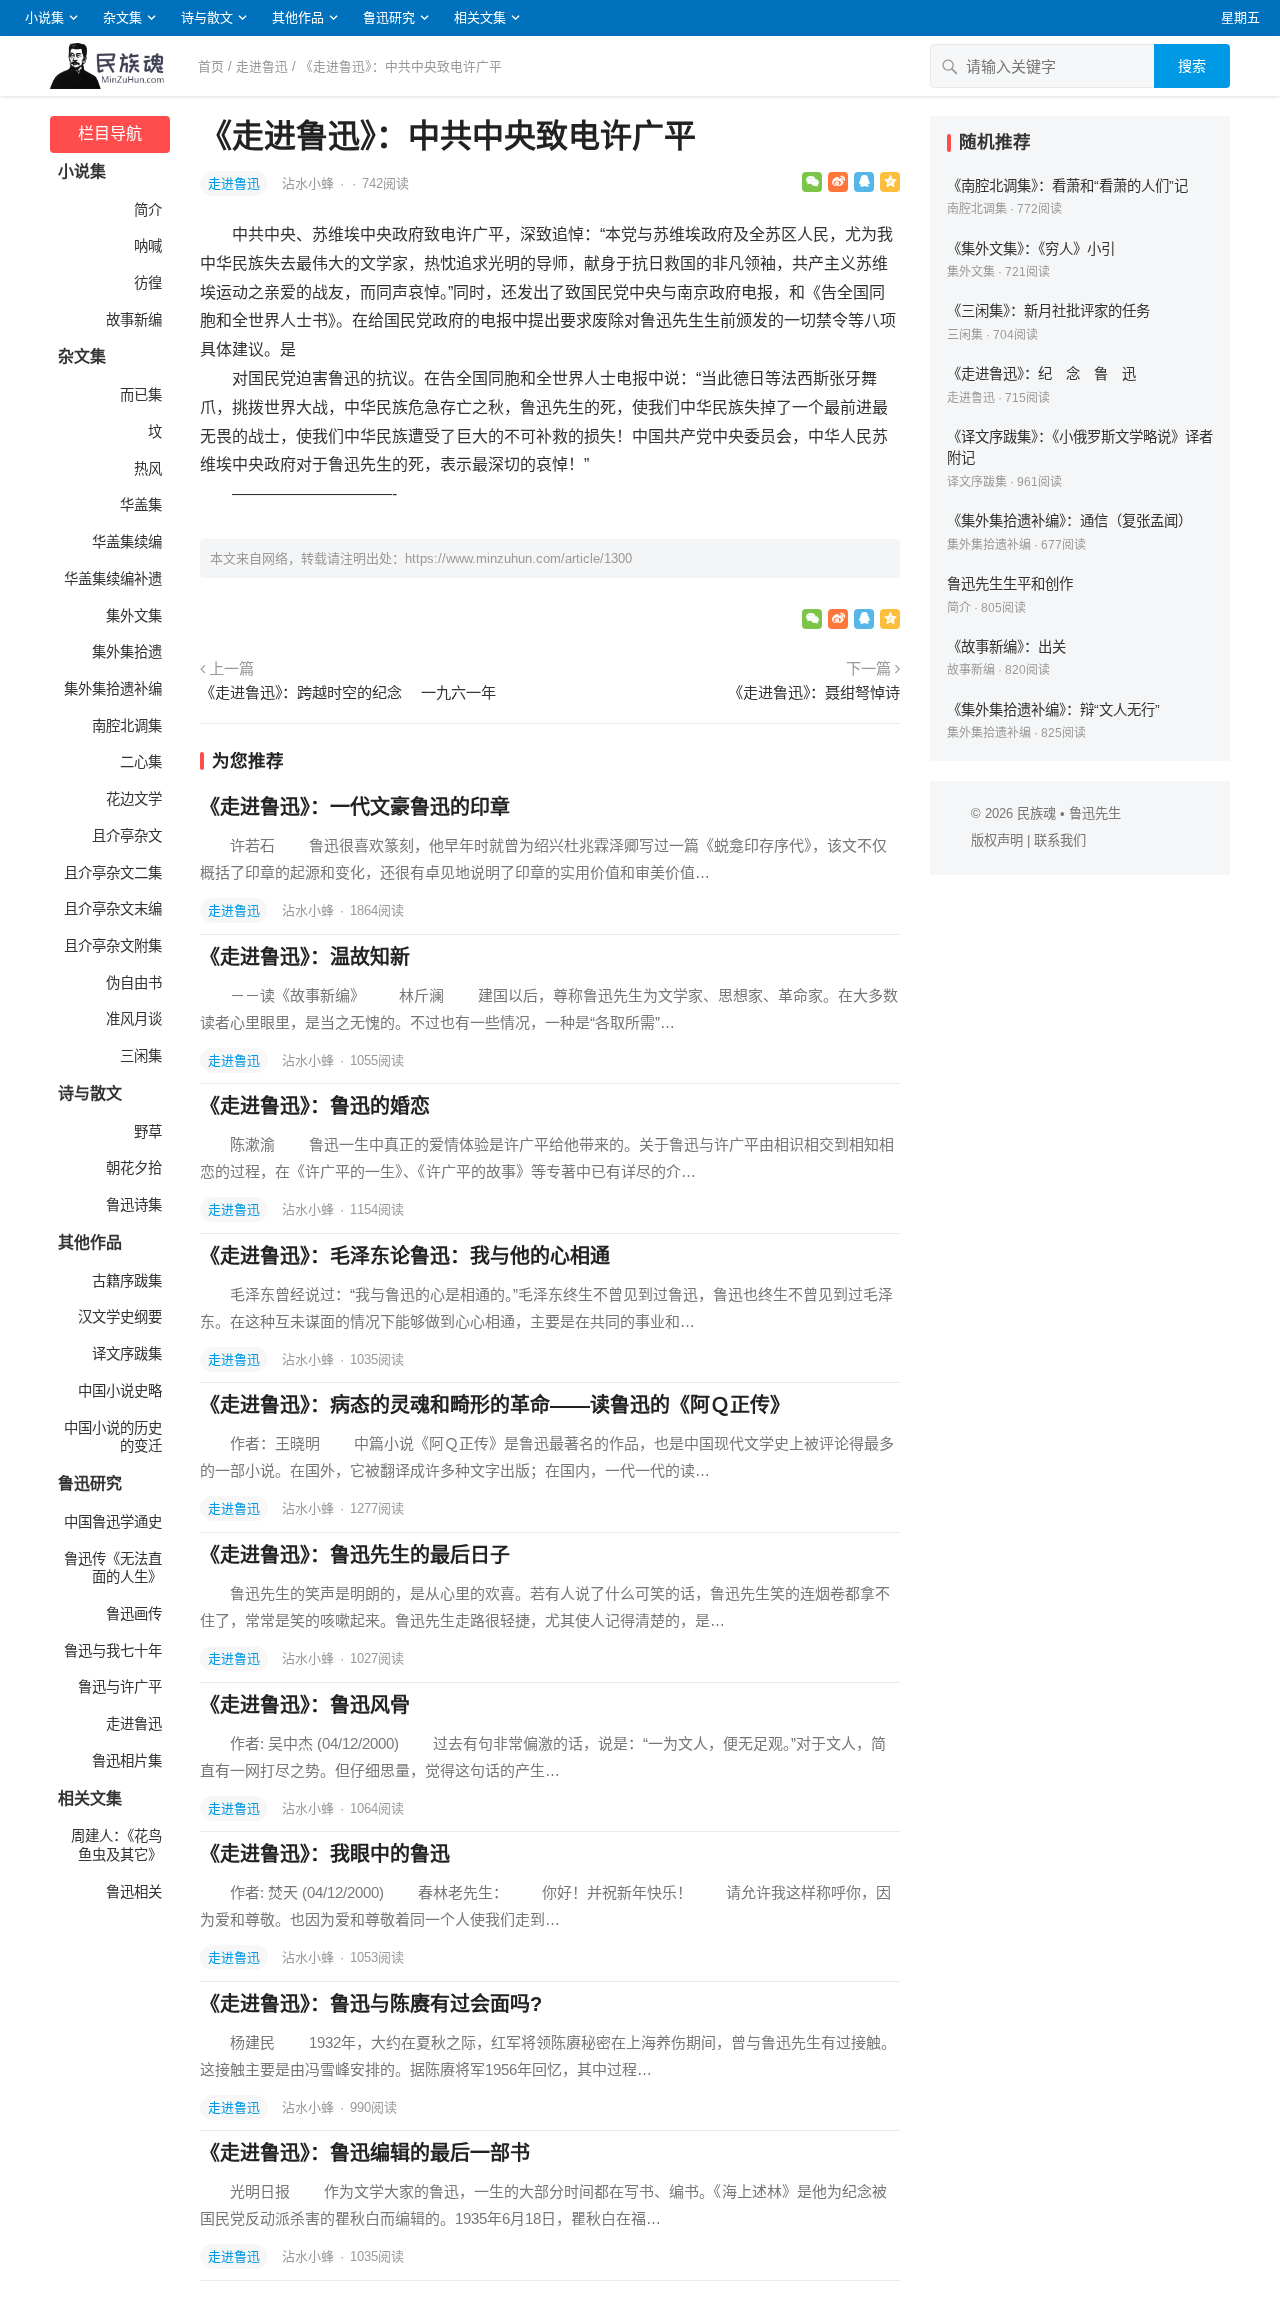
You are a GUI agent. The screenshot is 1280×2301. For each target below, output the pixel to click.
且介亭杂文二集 (113, 873)
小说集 (44, 17)
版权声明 (997, 840)
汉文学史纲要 (120, 1317)
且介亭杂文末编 (113, 909)
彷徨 (148, 283)
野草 (148, 1132)
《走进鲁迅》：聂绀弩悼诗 (814, 692)
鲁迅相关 (134, 1892)
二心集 (141, 762)
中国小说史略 (120, 1391)
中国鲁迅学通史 (113, 1522)
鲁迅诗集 (134, 1205)
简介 (148, 210)
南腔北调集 (127, 726)
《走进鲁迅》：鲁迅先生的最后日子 (355, 1555)
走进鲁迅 (262, 66)
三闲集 (141, 1056)
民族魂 (1036, 813)
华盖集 (141, 505)
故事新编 (134, 320)
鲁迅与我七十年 (113, 1651)
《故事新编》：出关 (1006, 647)
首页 (211, 66)
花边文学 (134, 799)
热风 (148, 469)
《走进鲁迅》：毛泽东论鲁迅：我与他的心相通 (405, 1256)
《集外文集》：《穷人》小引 (1031, 249)
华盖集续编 (127, 542)
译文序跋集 (127, 1354)
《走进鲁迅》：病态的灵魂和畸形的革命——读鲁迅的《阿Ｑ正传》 (495, 1405)
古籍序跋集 (127, 1281)
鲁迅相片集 (127, 1761)
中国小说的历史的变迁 (113, 1437)
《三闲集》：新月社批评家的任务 (1048, 311)
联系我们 (1060, 840)
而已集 (141, 395)
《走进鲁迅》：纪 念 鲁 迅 (1041, 374)
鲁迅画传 (134, 1614)
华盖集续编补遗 (113, 579)
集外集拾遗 (127, 652)
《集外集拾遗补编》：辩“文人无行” (1053, 710)
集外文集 (134, 616)
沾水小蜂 (310, 183)
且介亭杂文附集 (113, 946)
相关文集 (480, 17)
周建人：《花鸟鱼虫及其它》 (116, 1845)
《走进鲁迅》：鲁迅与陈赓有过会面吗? (371, 2004)
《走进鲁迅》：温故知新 (305, 957)
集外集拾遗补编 (113, 689)
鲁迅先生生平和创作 (1010, 584)
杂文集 (122, 17)
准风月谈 (134, 1019)
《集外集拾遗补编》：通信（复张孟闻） (1069, 521)
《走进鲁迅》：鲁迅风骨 (305, 1705)
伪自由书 (134, 983)
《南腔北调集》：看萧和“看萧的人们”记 (1067, 186)
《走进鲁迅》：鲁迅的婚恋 (315, 1106)
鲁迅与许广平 (120, 1687)
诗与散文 (207, 17)
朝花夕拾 (134, 1168)
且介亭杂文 (127, 836)
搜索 (1192, 66)
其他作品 (298, 17)
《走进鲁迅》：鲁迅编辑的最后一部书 (365, 2153)
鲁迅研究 (389, 17)
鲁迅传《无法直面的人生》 (113, 1568)
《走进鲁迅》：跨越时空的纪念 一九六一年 (348, 692)
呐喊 (148, 246)
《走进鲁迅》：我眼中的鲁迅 (325, 1854)
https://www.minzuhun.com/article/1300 (518, 558)
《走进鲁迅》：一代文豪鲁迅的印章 (355, 807)
